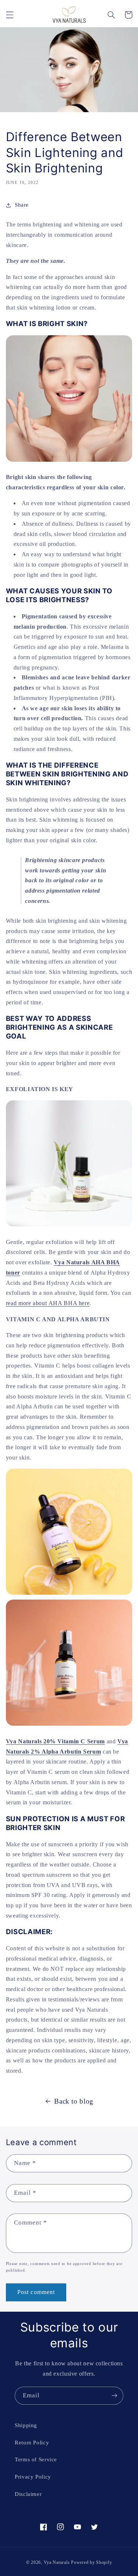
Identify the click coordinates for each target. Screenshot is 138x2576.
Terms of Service (36, 2459)
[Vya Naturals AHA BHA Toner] (69, 1226)
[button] (10, 15)
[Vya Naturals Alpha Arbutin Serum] (69, 1725)
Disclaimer (28, 2494)
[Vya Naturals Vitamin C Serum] (69, 1594)
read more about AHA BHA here (48, 1303)
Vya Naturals (57, 2562)
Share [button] (22, 205)
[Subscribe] (114, 2396)
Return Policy (32, 2443)
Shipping (26, 2425)
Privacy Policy (33, 2477)
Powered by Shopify (91, 2562)
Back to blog (74, 2101)
